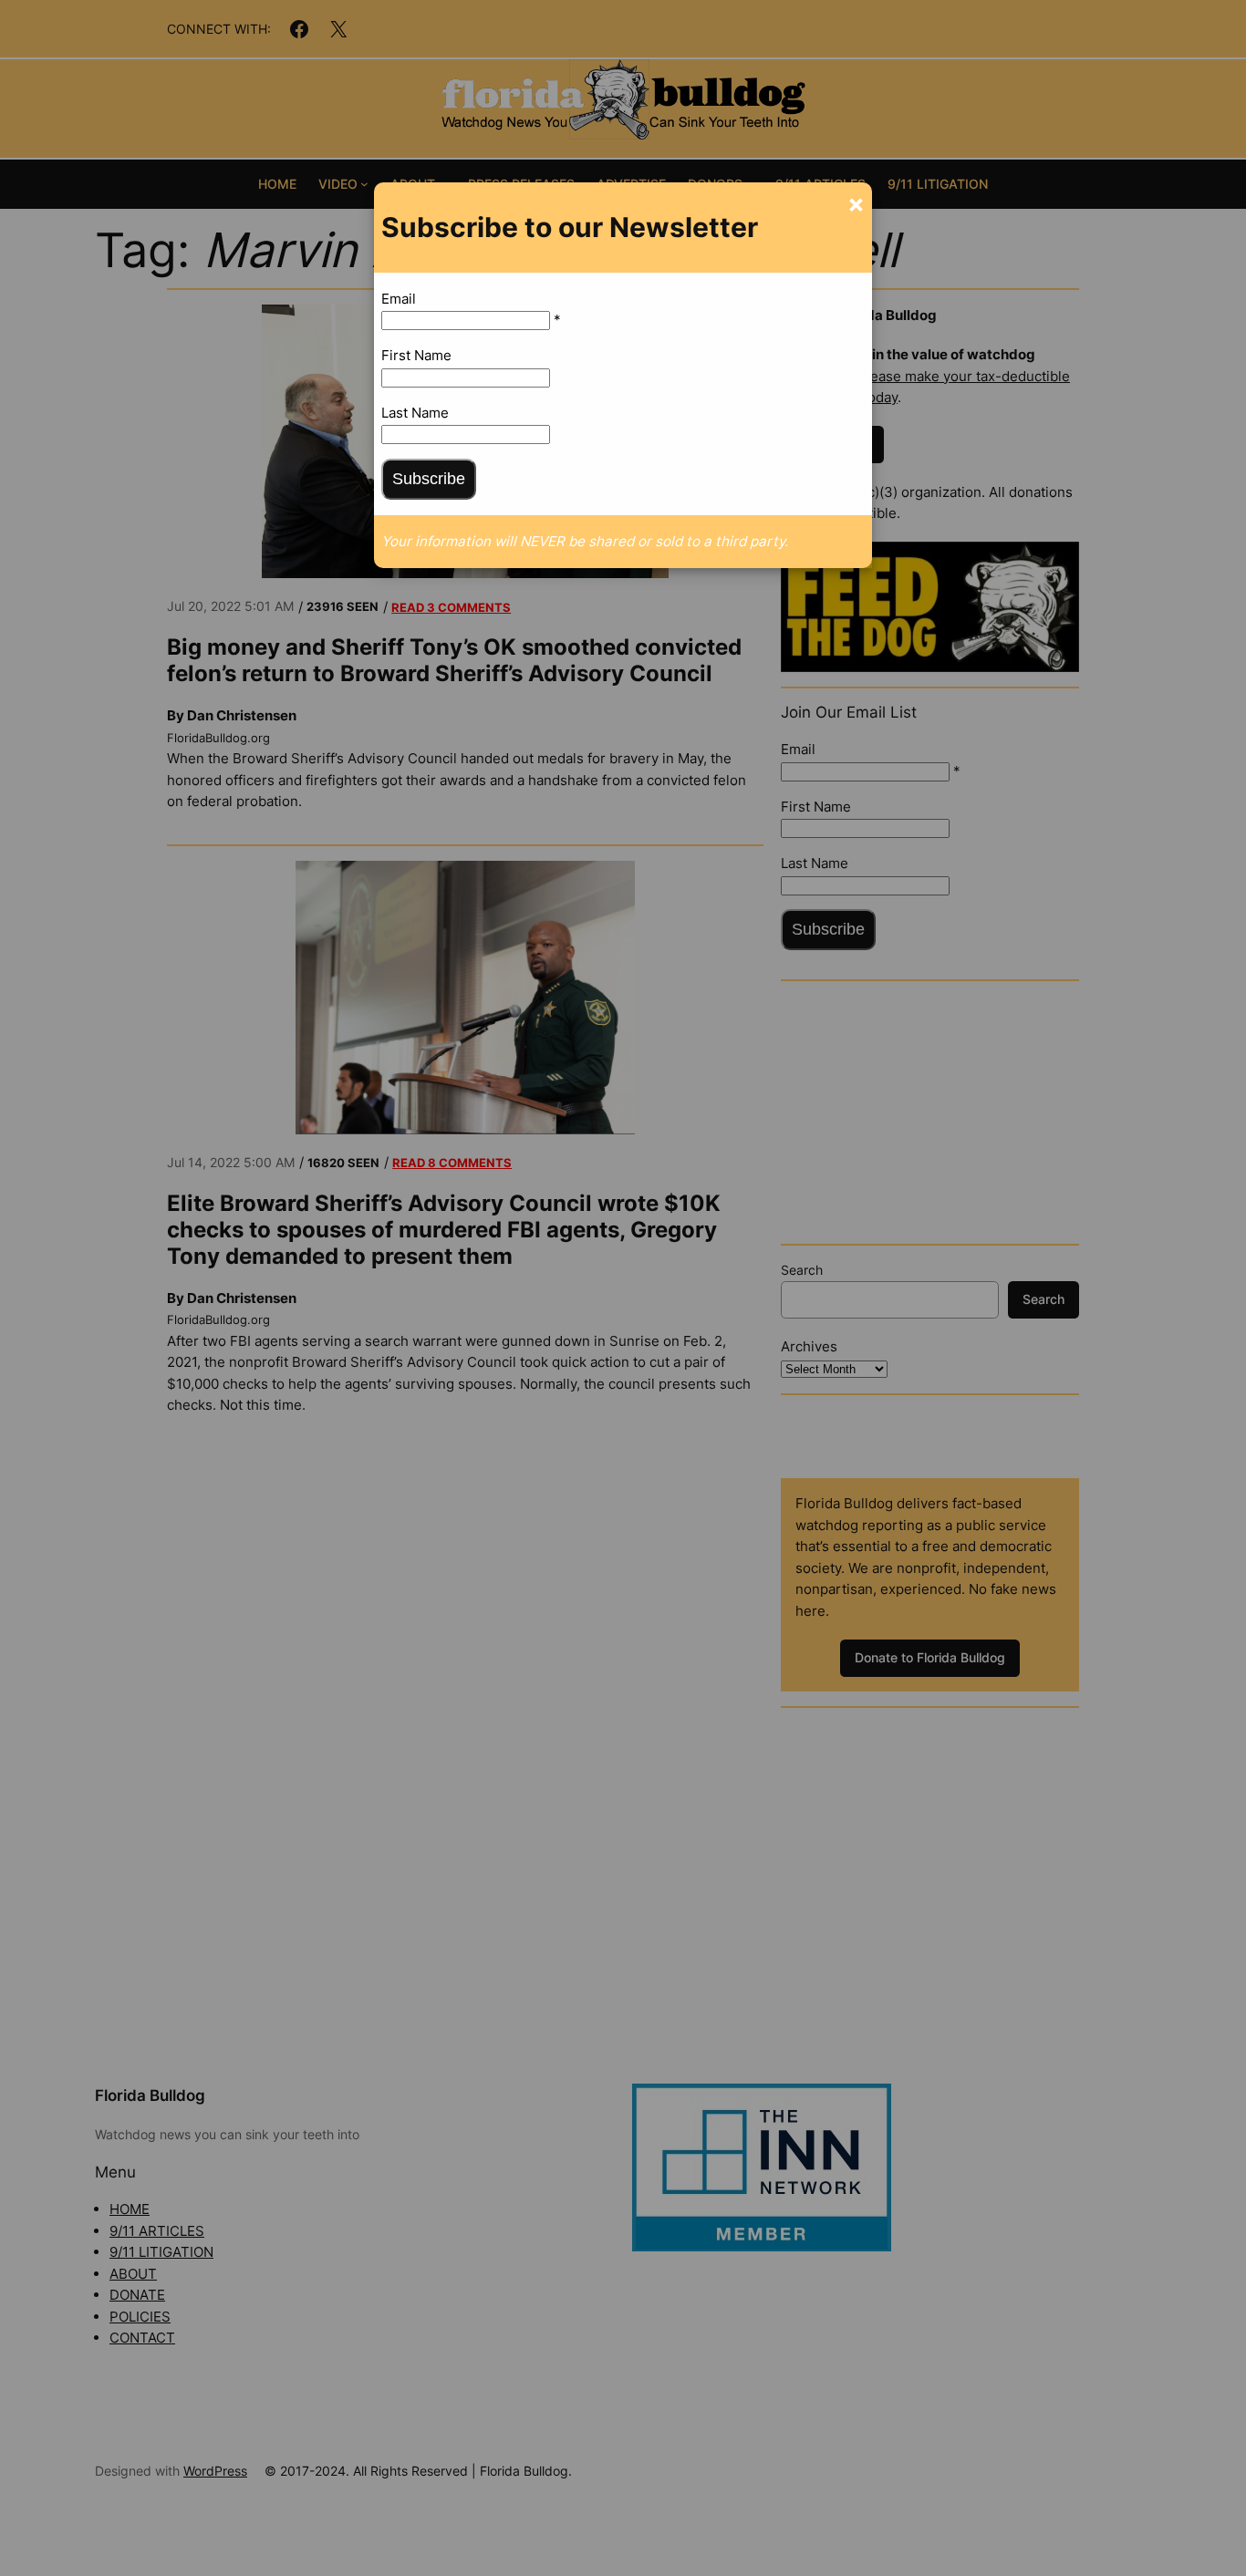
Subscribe (429, 479)
